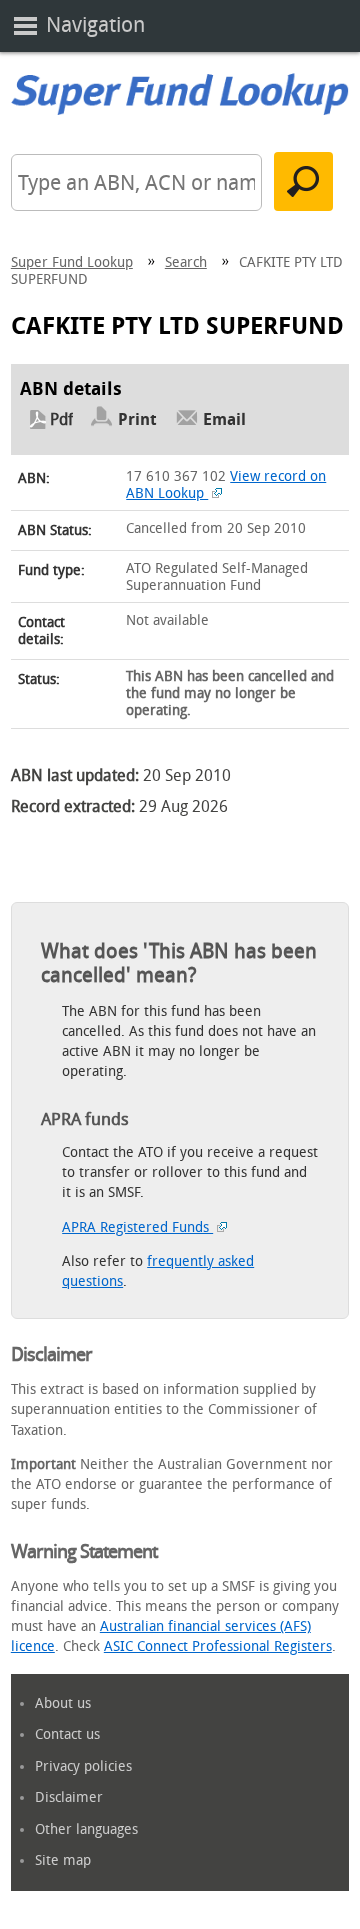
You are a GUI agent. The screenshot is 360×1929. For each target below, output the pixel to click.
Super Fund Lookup (72, 262)
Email (224, 419)
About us (63, 1703)
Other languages (86, 1829)
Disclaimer (69, 1797)
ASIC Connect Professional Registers (218, 1646)
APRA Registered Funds (137, 1227)
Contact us (67, 1734)
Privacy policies (83, 1766)
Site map (63, 1860)
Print (137, 419)
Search (186, 262)
